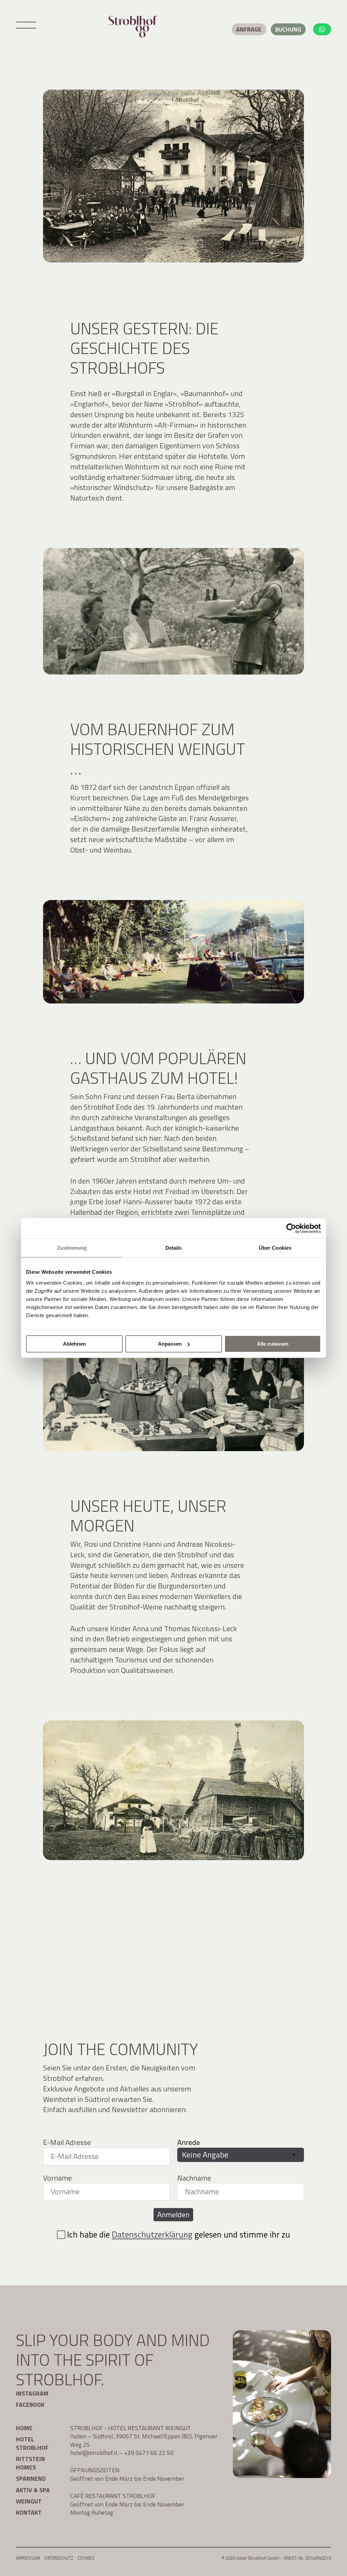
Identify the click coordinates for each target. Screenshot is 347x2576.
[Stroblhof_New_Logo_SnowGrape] (133, 27)
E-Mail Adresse (67, 2142)
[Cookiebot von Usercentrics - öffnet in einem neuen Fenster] (291, 1228)
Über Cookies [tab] (275, 1248)
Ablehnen (74, 1344)
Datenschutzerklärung (152, 2235)
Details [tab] (174, 1248)
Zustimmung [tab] (72, 1248)
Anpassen (170, 1344)
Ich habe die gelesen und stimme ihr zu (179, 2235)
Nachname (194, 2178)
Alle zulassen (273, 1344)
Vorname (57, 2178)
